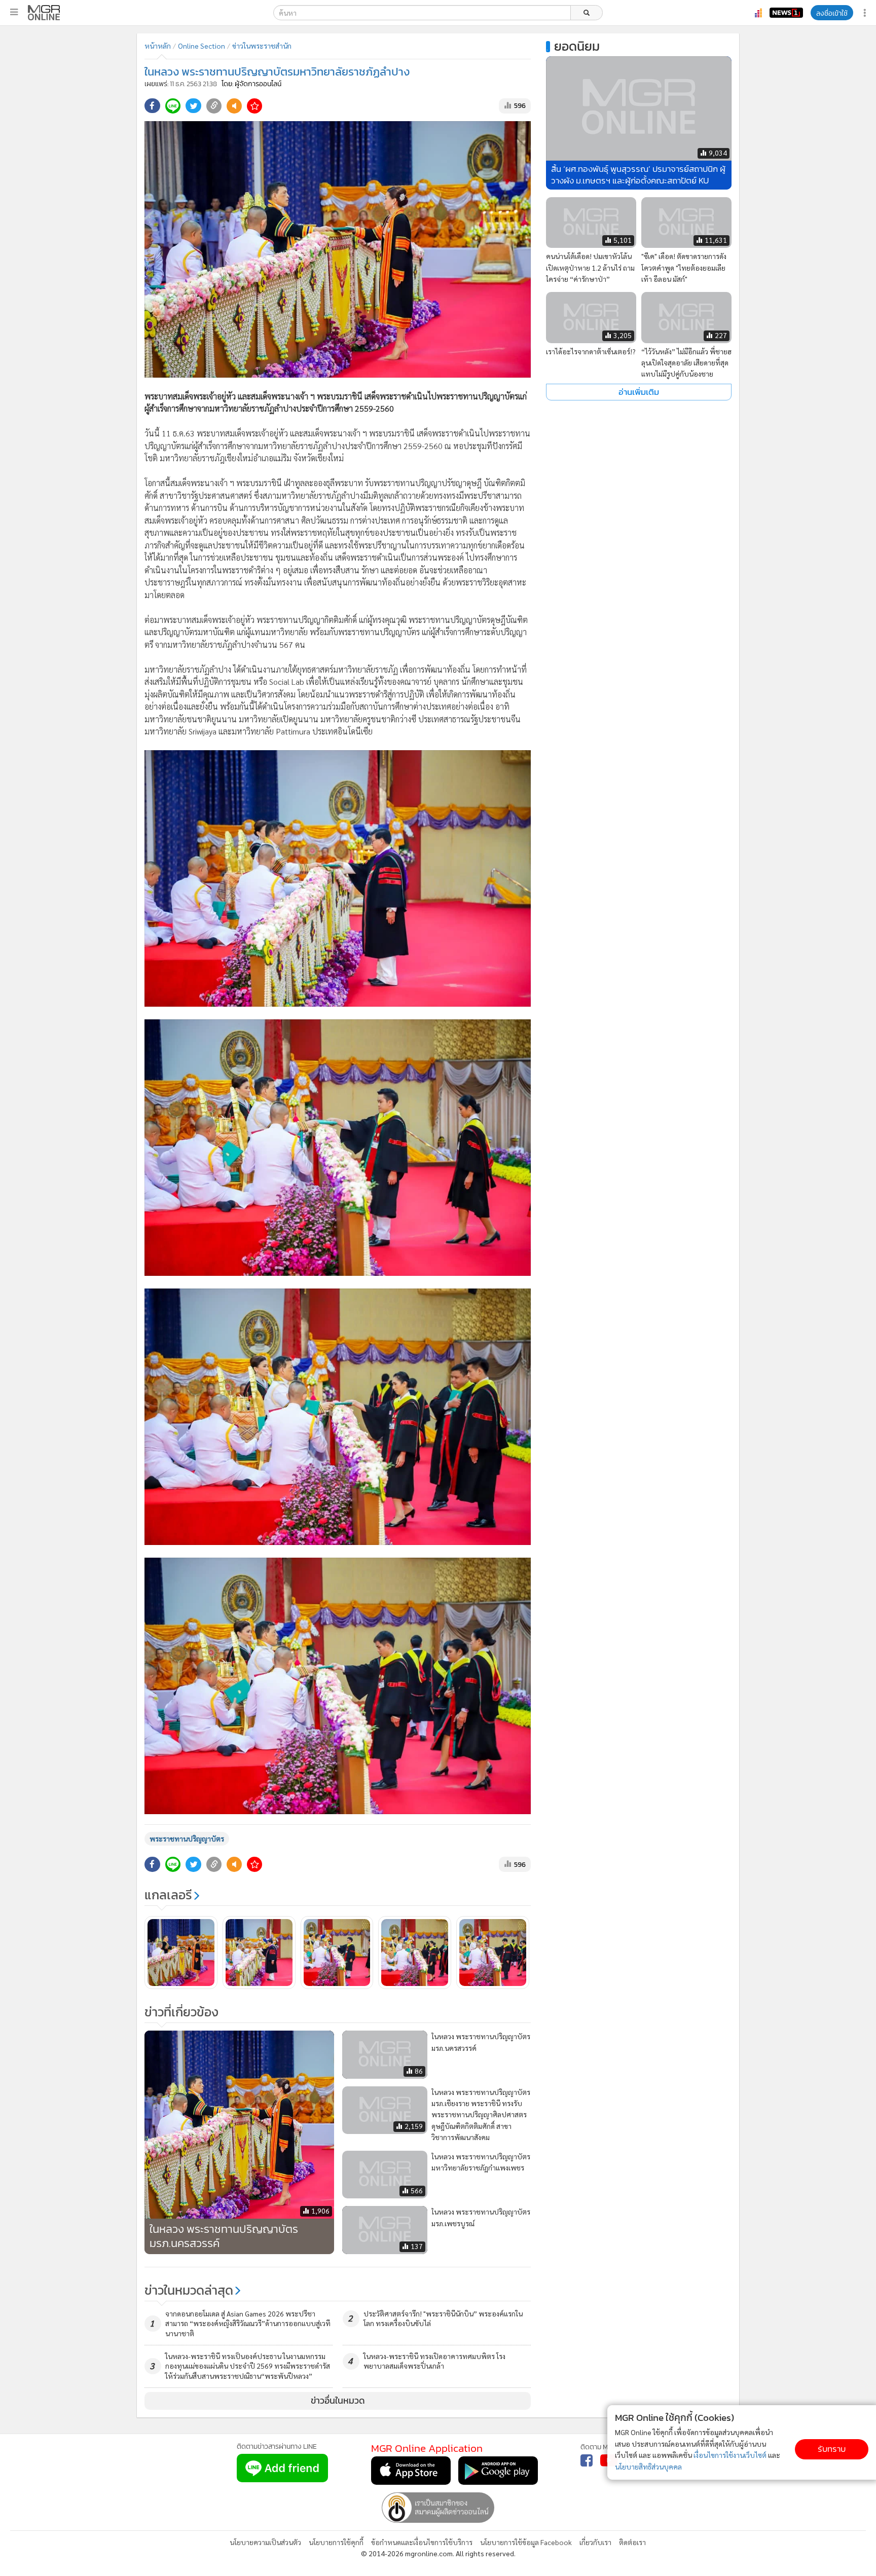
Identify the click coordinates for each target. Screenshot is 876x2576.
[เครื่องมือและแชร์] (866, 13)
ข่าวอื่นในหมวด (338, 2401)
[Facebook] (587, 2460)
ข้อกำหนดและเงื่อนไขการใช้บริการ (422, 2542)
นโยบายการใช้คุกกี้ (336, 2542)
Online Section (202, 46)
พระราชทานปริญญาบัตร (187, 1838)
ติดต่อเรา (632, 2542)
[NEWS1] (786, 13)
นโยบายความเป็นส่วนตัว (265, 2542)
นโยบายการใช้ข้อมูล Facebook (526, 2542)
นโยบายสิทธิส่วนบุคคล (648, 2467)
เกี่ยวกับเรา (595, 2542)
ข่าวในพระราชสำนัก (262, 46)
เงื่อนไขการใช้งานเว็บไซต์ (730, 2455)
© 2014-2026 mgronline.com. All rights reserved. (438, 2553)
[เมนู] (14, 12)
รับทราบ (832, 2449)
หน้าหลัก (158, 46)
